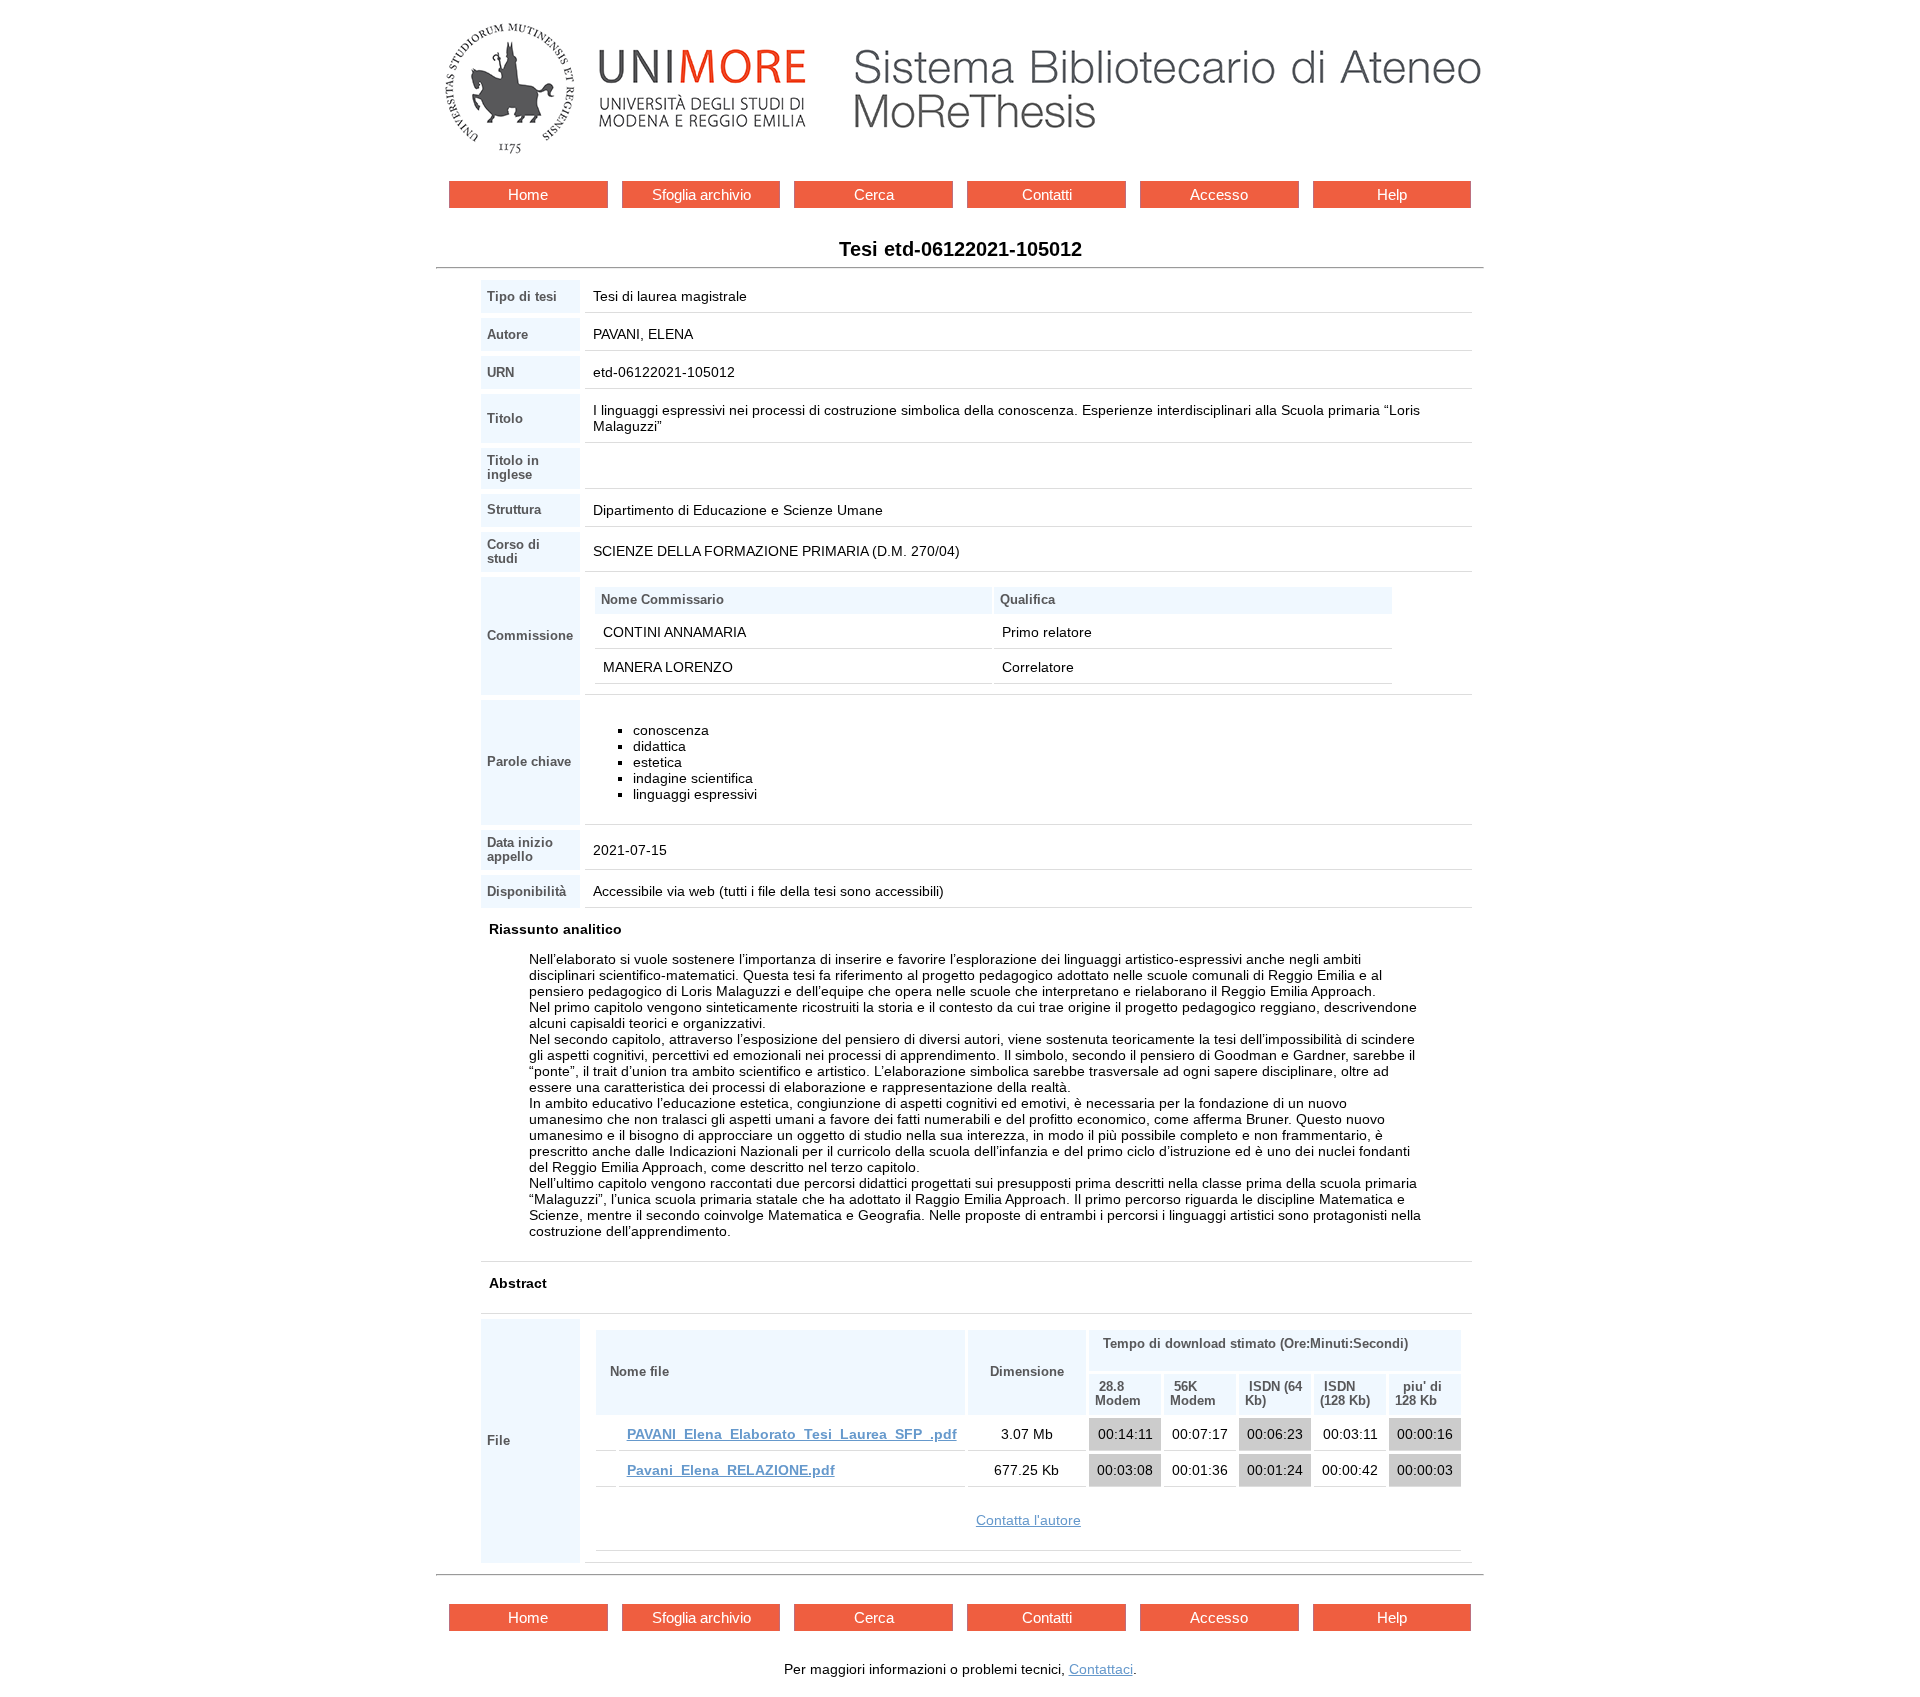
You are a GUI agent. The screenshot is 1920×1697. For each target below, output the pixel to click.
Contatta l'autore (1028, 1520)
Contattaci (1101, 1669)
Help (1392, 194)
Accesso (1219, 194)
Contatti (1047, 194)
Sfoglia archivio (701, 194)
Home (528, 194)
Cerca (874, 194)
